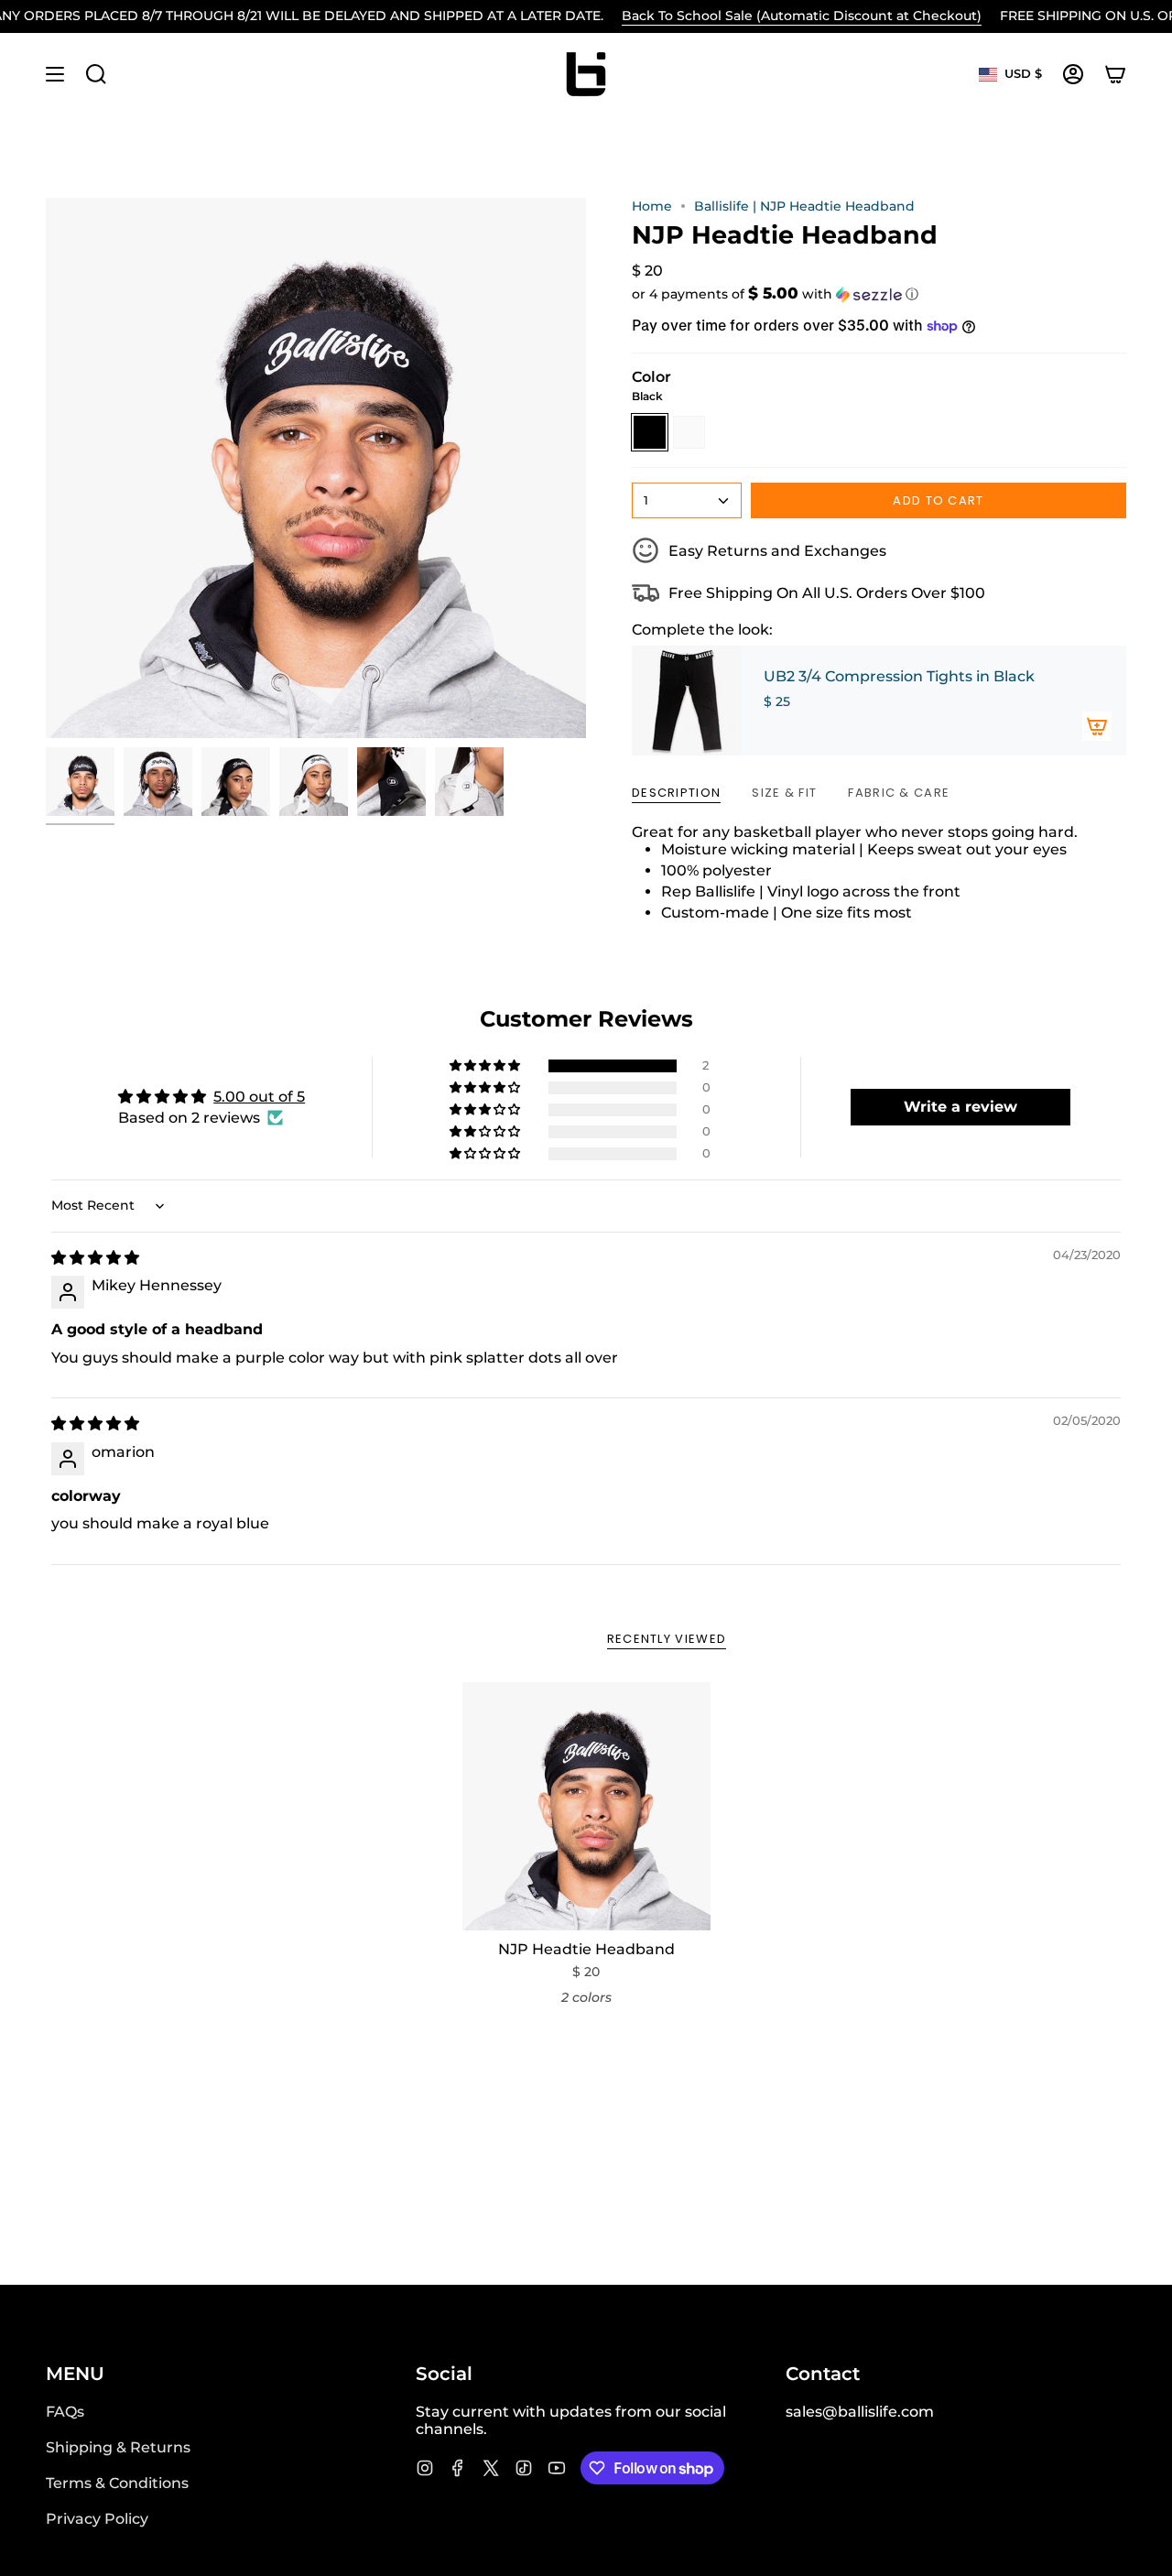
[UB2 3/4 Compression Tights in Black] (687, 701)
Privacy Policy (97, 2519)
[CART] (1115, 74)
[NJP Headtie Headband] (586, 1806)
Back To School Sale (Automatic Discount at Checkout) (802, 16)
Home (652, 206)
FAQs (65, 2412)
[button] (879, 294)
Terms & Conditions (117, 2483)
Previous (46, 468)
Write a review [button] (960, 1107)
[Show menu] (55, 74)
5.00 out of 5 (259, 1097)
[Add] (1097, 726)
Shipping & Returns (118, 2447)
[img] (95, 1258)
